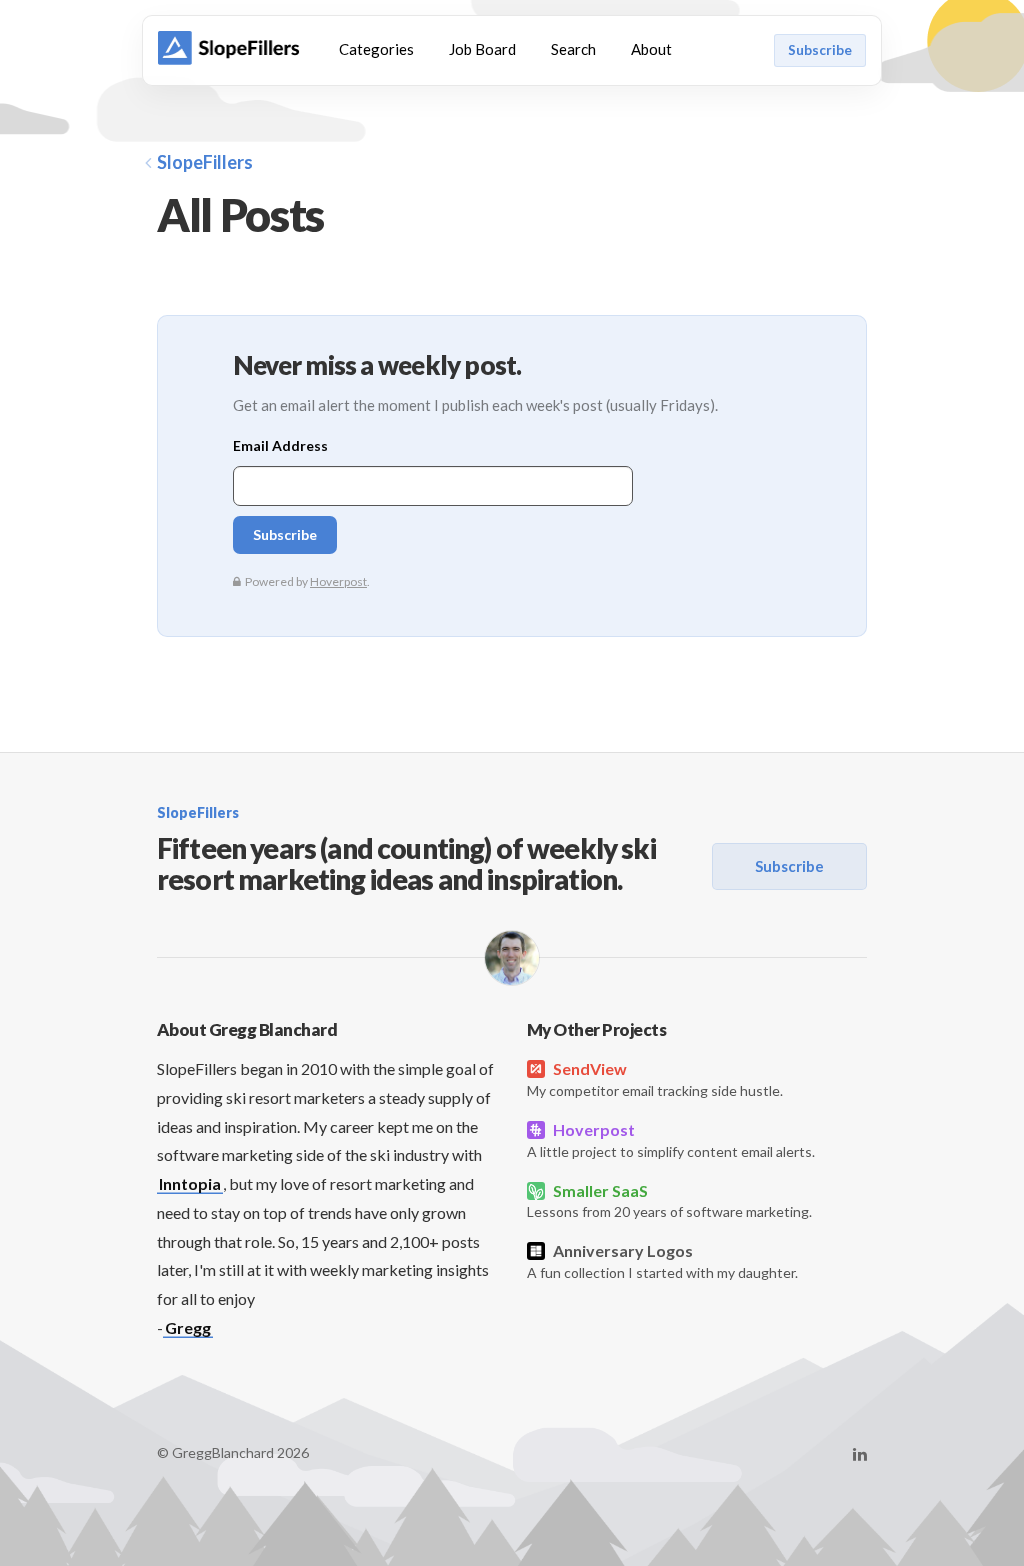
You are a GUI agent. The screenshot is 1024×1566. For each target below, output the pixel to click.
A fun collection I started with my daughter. (662, 1261)
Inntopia (190, 1183)
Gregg (188, 1327)
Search (573, 49)
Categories (376, 49)
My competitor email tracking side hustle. (655, 1079)
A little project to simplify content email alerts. (671, 1140)
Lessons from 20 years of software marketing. (669, 1201)
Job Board (482, 49)
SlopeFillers (205, 162)
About (651, 49)
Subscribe (820, 50)
